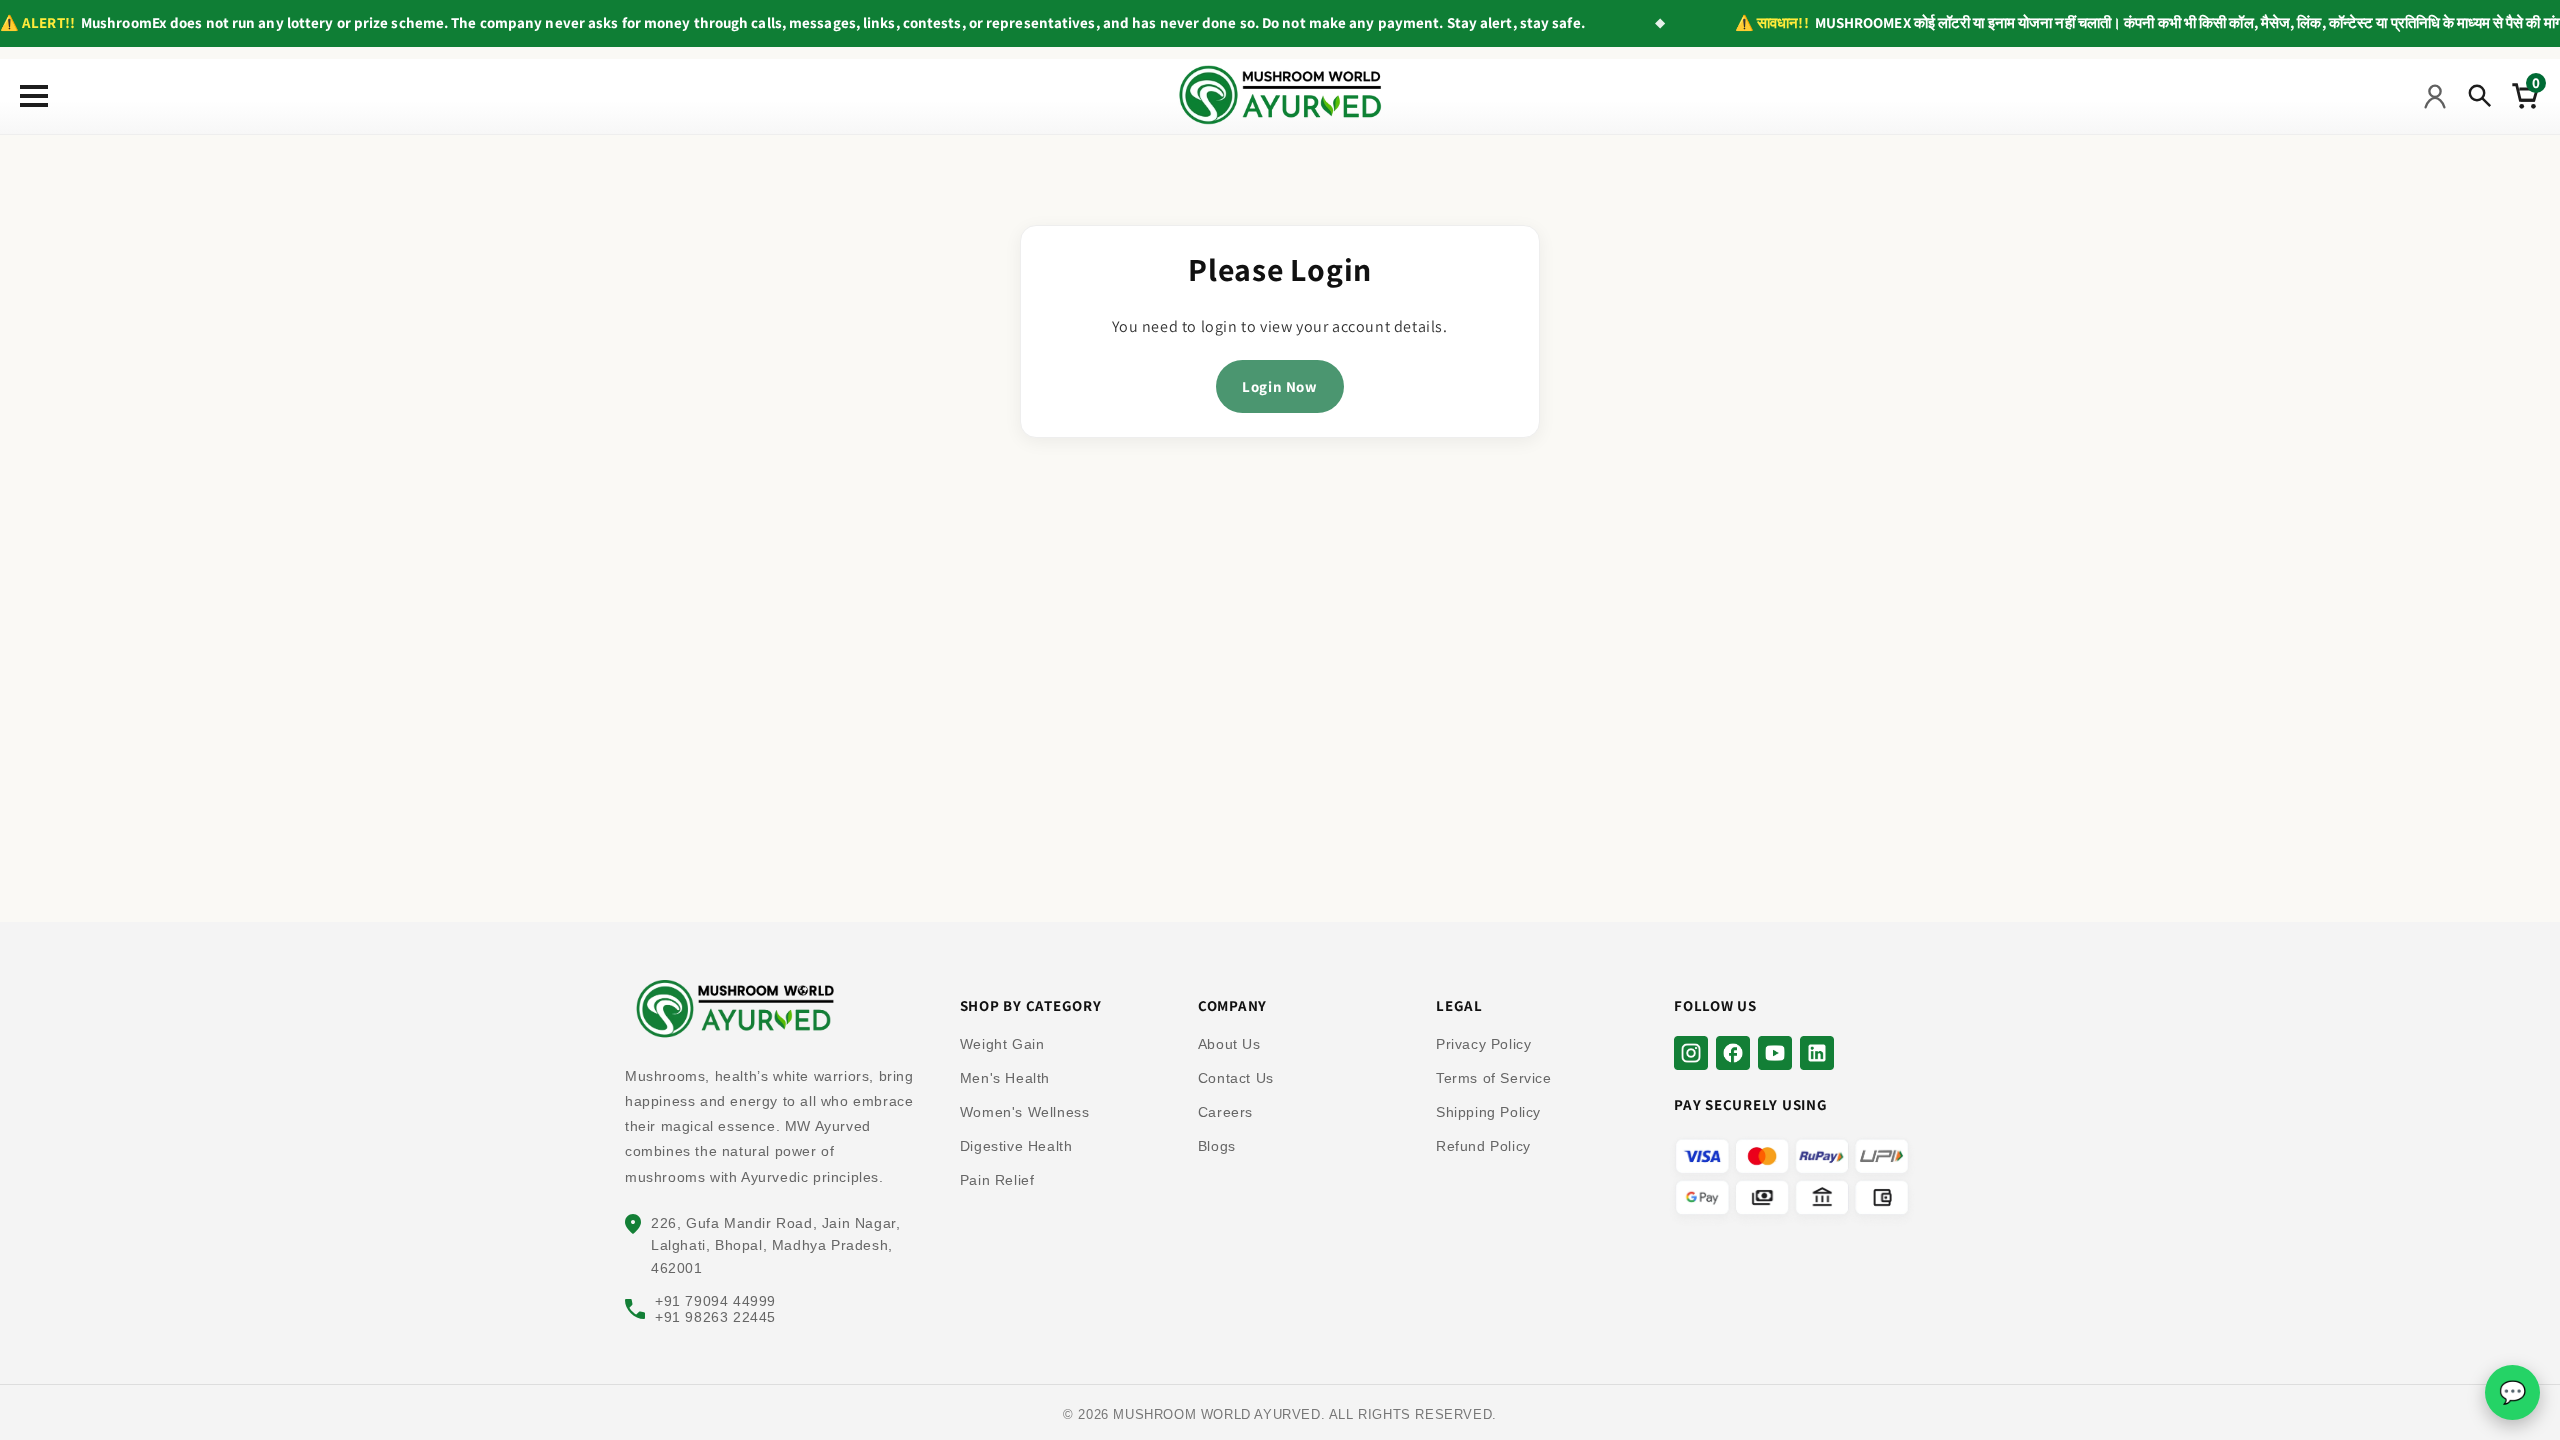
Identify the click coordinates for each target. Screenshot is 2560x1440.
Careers (1225, 1112)
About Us (1229, 1044)
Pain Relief (997, 1180)
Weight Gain (1002, 1044)
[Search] (2480, 96)
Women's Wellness (1025, 1112)
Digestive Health (1016, 1146)
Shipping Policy (1488, 1112)
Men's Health (1005, 1078)
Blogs (1217, 1146)
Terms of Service (1494, 1078)
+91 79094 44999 (715, 1301)
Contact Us (1236, 1078)
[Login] (2435, 96)
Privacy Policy (1483, 1044)
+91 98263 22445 (715, 1317)
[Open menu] (29, 96)
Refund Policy (1483, 1146)
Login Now (1279, 386)
